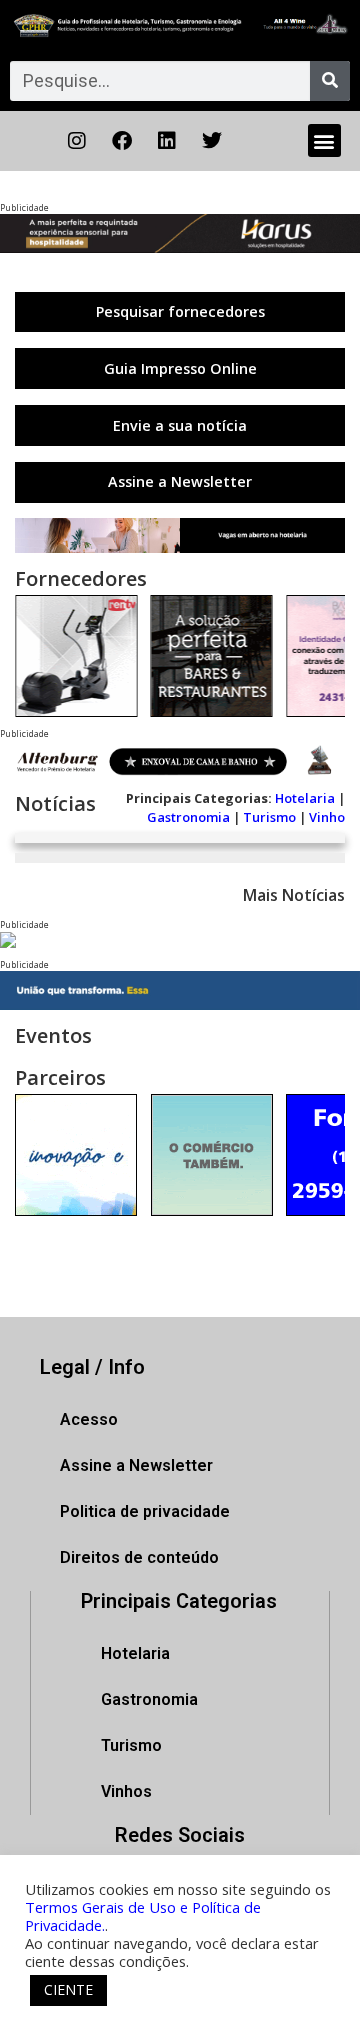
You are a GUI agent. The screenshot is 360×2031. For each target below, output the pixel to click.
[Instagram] (77, 141)
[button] (324, 140)
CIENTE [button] (68, 1989)
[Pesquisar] (330, 81)
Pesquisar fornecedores (180, 311)
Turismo (269, 817)
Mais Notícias (294, 895)
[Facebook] (122, 141)
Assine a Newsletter (180, 481)
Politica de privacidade (145, 1511)
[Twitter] (212, 141)
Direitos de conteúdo (139, 1557)
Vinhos (126, 1791)
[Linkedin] (167, 141)
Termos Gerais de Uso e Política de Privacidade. (143, 1916)
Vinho (327, 817)
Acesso (89, 1419)
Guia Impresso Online (180, 368)
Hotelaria (305, 798)
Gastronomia (188, 817)
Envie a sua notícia (180, 425)
